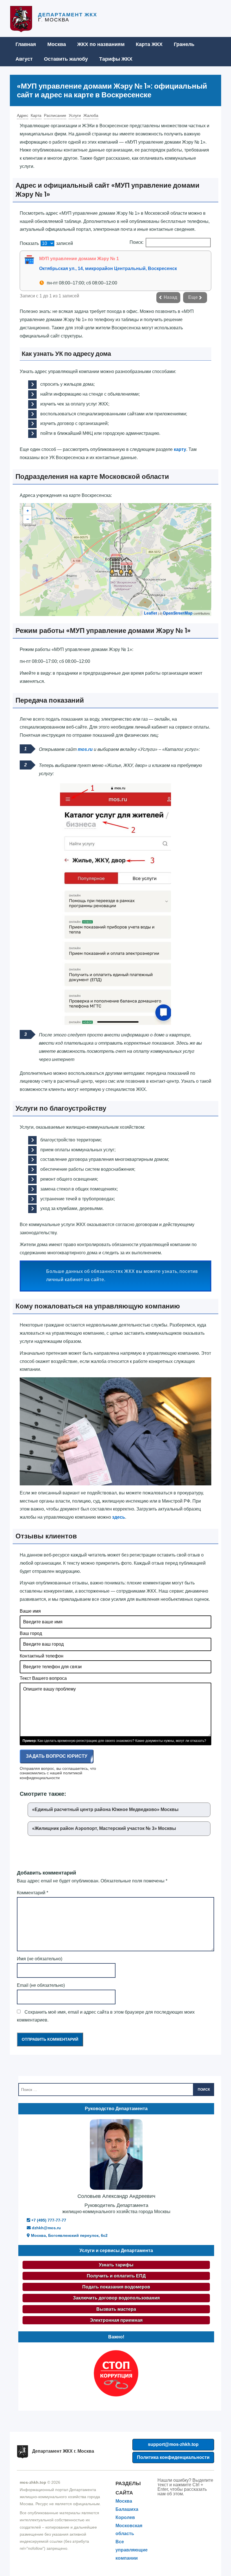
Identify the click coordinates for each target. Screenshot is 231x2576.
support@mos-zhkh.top (173, 2444)
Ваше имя (30, 1611)
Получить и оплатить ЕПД (116, 2276)
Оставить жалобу (66, 59)
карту (180, 449)
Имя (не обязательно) (40, 1959)
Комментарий (33, 1893)
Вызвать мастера (116, 2309)
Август (24, 59)
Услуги (75, 115)
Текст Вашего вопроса (43, 1678)
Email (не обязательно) (41, 1985)
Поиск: (136, 242)
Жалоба (91, 115)
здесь (119, 1517)
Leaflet (151, 613)
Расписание (55, 115)
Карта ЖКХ (149, 44)
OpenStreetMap (178, 613)
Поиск (204, 2090)
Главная (26, 44)
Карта (36, 115)
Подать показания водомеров (116, 2287)
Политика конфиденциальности (173, 2457)
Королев (125, 2517)
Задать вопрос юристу (57, 1756)
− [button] (28, 519)
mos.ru (85, 749)
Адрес (23, 115)
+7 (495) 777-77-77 (48, 2220)
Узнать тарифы (116, 2265)
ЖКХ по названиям (101, 44)
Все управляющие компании (132, 2550)
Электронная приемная (116, 2320)
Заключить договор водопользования (116, 2298)
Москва (57, 44)
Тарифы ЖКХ (116, 59)
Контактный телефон (42, 1656)
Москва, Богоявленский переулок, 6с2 (69, 2235)
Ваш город (31, 1633)
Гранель (184, 44)
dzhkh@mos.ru (46, 2228)
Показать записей (46, 243)
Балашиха (127, 2509)
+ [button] (28, 511)
